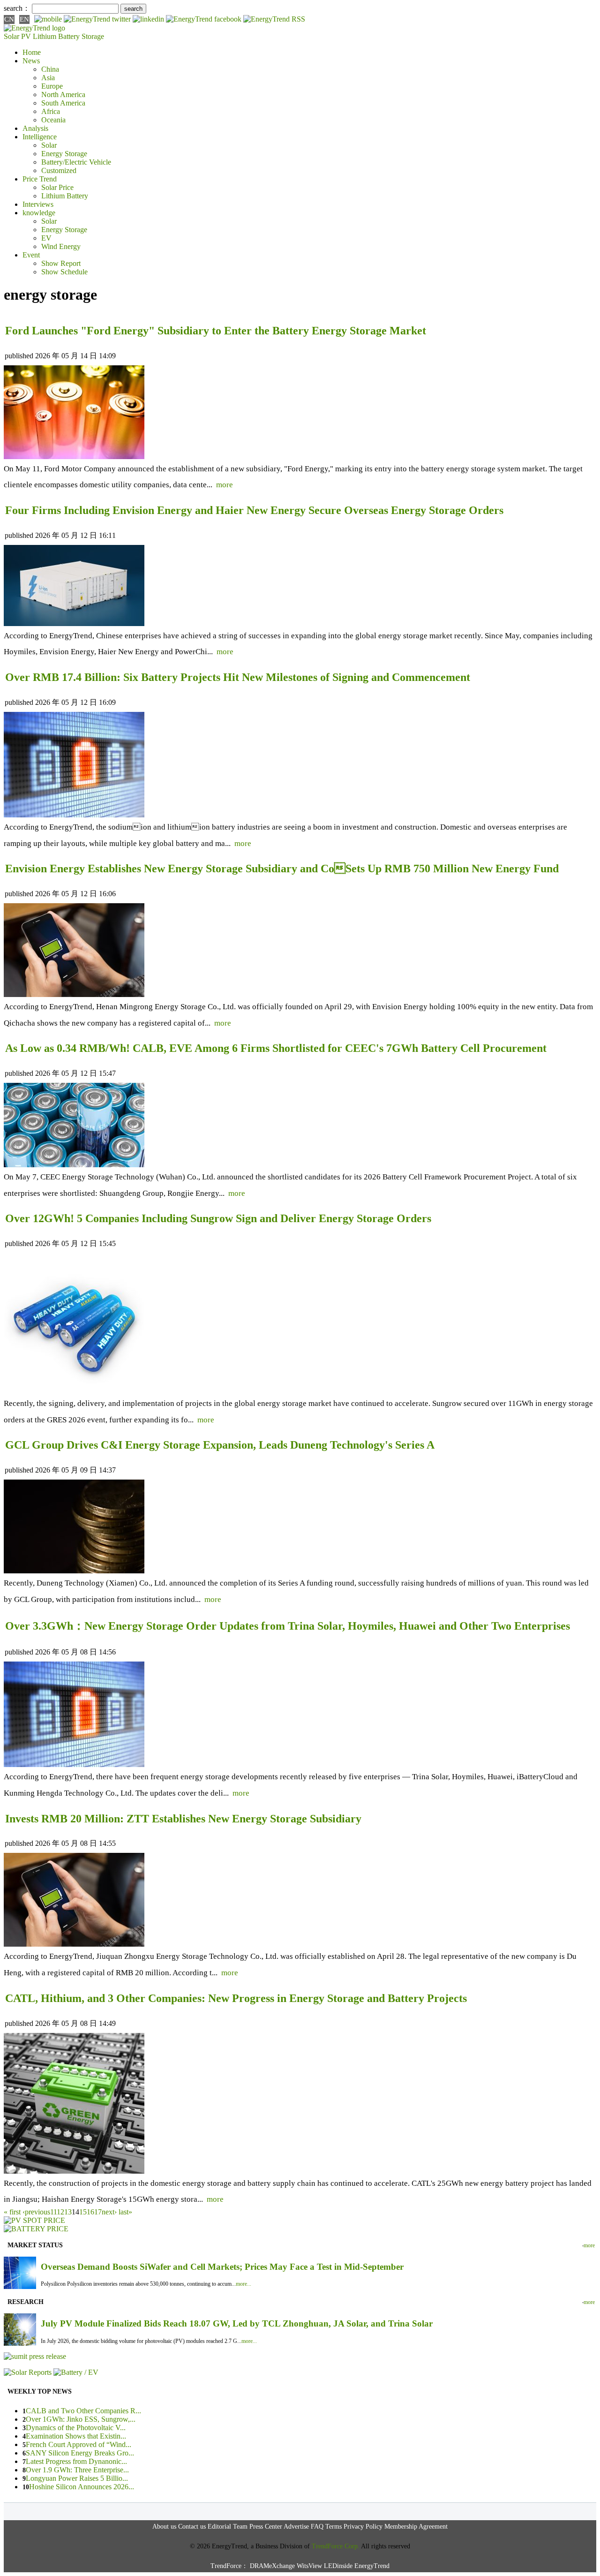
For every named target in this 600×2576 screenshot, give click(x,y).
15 (83, 2212)
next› (109, 2212)
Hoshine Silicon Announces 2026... (82, 2487)
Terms (334, 2527)
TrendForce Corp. (336, 2546)
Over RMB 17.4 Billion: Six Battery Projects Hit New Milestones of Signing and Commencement (238, 677)
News (31, 61)
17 (98, 2212)
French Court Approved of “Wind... (79, 2444)
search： (17, 8)
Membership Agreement (416, 2527)
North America (63, 94)
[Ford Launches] (74, 457)
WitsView (309, 2566)
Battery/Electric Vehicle (76, 162)
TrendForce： (229, 2566)
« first (12, 2212)
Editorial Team (228, 2527)
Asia (48, 78)
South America (63, 103)
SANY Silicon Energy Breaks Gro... (80, 2453)
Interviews (38, 204)
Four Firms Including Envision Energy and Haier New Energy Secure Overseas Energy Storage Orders (254, 510)
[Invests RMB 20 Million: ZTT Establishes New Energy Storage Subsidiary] (74, 1944)
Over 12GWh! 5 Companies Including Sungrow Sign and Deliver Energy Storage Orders (218, 1218)
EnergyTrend (372, 2566)
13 (68, 2212)
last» (125, 2212)
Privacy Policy (363, 2527)
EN (24, 19)
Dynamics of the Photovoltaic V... (76, 2428)
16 (90, 2212)
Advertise (296, 2527)
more (225, 485)
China (50, 69)
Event (31, 255)
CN (9, 19)
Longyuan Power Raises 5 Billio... (77, 2478)
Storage (93, 36)
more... (244, 2284)
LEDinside (338, 2566)
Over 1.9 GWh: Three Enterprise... (77, 2470)
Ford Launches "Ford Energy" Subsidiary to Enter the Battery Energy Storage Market (216, 331)
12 (60, 2212)
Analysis (35, 128)
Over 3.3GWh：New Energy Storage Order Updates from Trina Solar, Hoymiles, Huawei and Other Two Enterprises (288, 1626)
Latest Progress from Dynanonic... (76, 2461)
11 (53, 2212)
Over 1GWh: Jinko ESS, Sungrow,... (81, 2419)
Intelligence (40, 137)
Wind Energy (61, 246)
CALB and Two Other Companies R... (83, 2411)
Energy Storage (64, 154)
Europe (52, 86)
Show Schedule (64, 272)
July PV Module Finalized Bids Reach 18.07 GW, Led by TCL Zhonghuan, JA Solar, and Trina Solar (237, 2323)
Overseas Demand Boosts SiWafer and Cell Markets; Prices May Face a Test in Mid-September (222, 2267)
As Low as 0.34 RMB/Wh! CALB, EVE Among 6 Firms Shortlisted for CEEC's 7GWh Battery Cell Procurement (276, 1048)
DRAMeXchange (272, 2566)
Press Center (266, 2527)
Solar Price (57, 187)
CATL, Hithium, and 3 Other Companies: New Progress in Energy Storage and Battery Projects (236, 1998)
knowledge (39, 213)
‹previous (36, 2212)
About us (164, 2527)
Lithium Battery (56, 36)
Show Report (61, 263)
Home (32, 52)
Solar (49, 145)
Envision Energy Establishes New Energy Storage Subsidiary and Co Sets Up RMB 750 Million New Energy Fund (282, 869)
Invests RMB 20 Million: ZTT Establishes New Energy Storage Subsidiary (183, 1819)
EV (46, 238)
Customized (59, 170)
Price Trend (40, 179)
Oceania (53, 120)
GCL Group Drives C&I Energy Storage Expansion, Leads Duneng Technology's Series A (220, 1445)
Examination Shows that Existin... (76, 2436)
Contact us (192, 2527)
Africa (51, 111)
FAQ (317, 2527)
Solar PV (17, 36)
